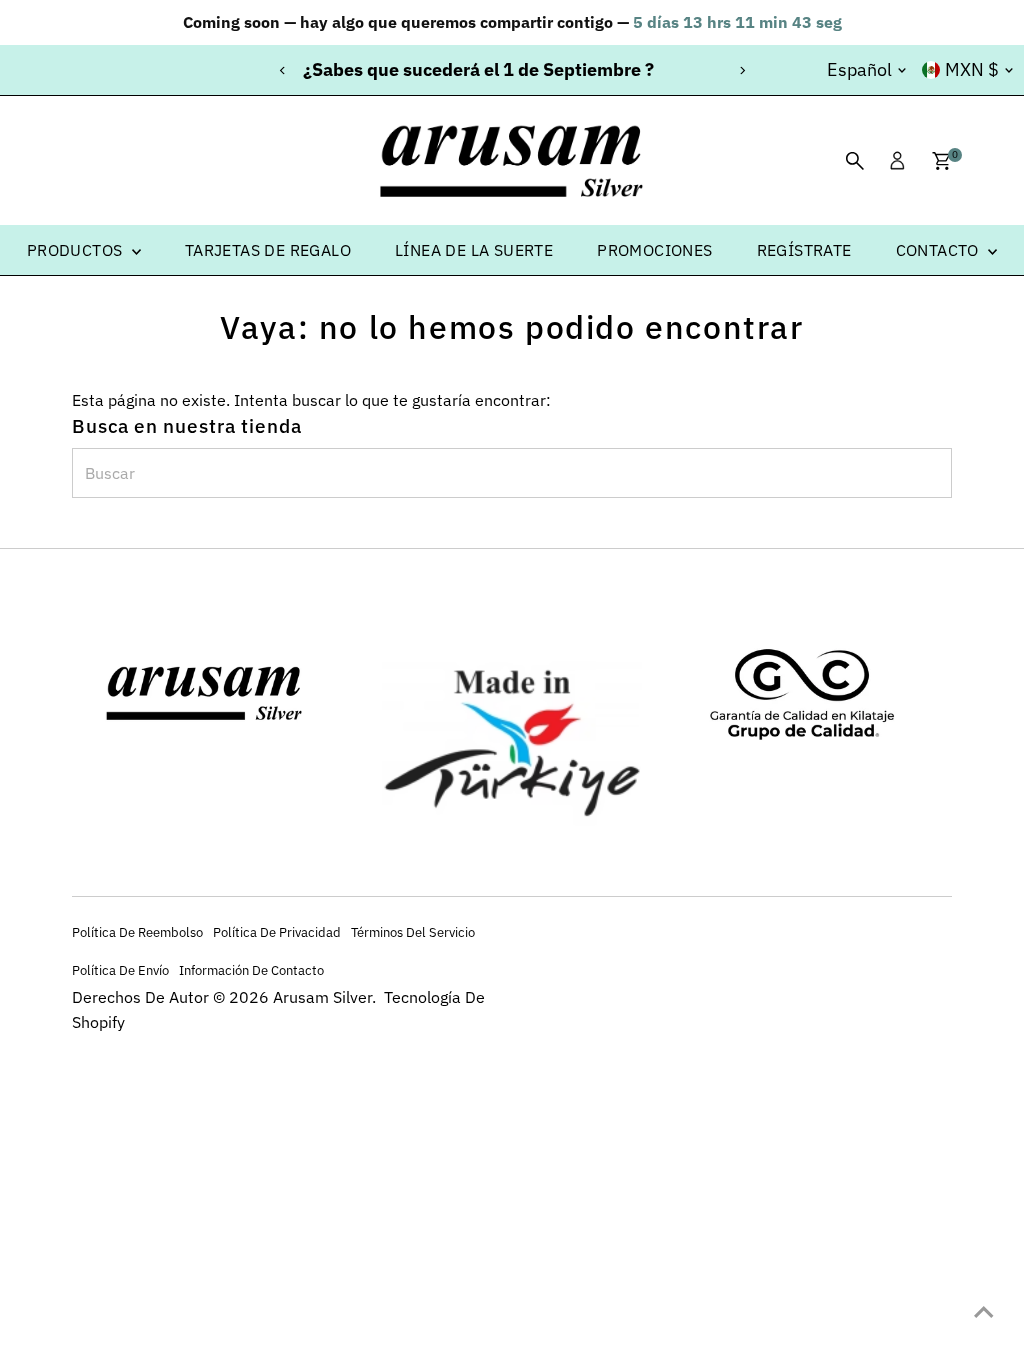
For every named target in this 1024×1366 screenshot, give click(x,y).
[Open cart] (941, 161)
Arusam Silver (322, 997)
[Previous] (282, 70)
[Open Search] (855, 161)
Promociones (654, 250)
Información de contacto (251, 970)
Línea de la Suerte (474, 250)
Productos (77, 250)
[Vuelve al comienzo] (984, 1311)
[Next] (741, 70)
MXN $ (972, 69)
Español (859, 69)
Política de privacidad (277, 932)
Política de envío (120, 970)
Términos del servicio (413, 932)
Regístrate (804, 250)
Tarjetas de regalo (268, 250)
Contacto (940, 250)
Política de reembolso (137, 932)
